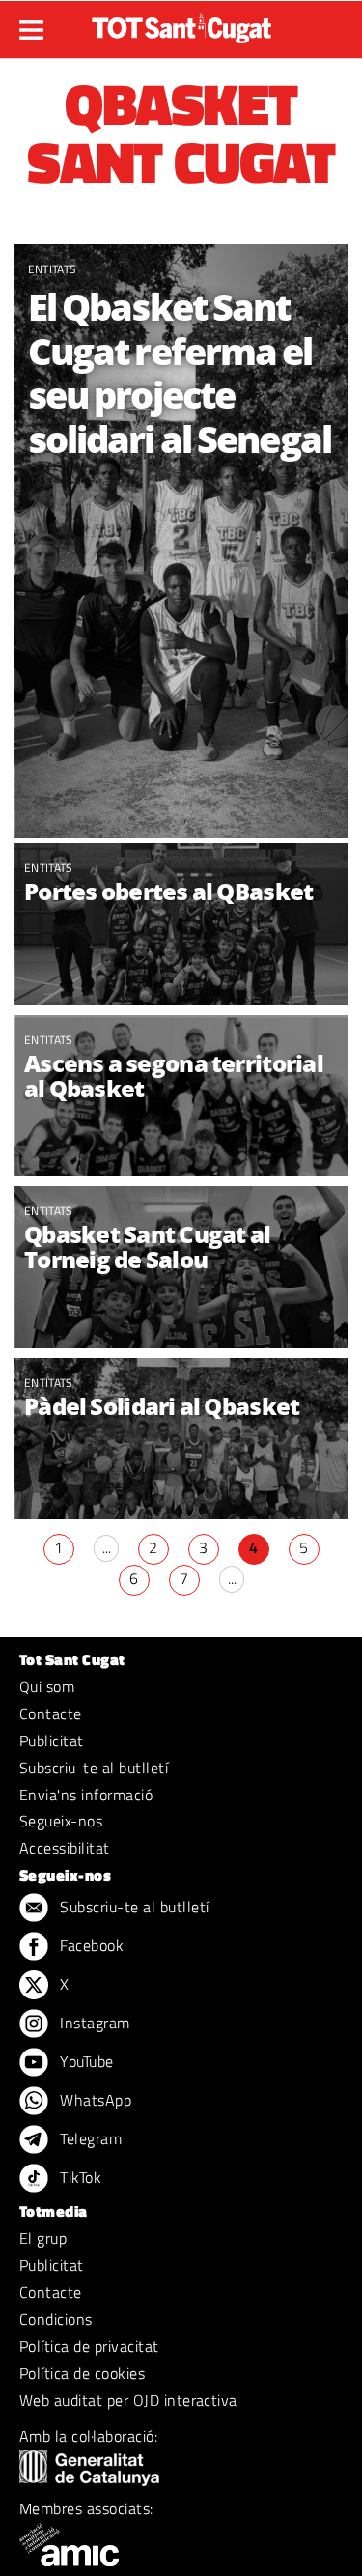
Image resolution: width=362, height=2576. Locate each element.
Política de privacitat (89, 2346)
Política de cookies (82, 2373)
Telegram (89, 2138)
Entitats (53, 269)
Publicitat (52, 1741)
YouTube (85, 2061)
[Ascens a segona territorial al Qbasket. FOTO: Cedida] (181, 1119)
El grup (43, 2238)
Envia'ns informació (86, 1795)
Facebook (90, 1945)
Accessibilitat (65, 1848)
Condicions (56, 2319)
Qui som (47, 1686)
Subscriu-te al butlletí (94, 1768)
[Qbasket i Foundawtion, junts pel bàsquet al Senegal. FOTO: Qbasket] (181, 1442)
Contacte (51, 1713)
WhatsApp (94, 2100)
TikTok (79, 2177)
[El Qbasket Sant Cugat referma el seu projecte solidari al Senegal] (181, 541)
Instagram (93, 2023)
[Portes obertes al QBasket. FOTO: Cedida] (181, 927)
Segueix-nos (61, 1821)
